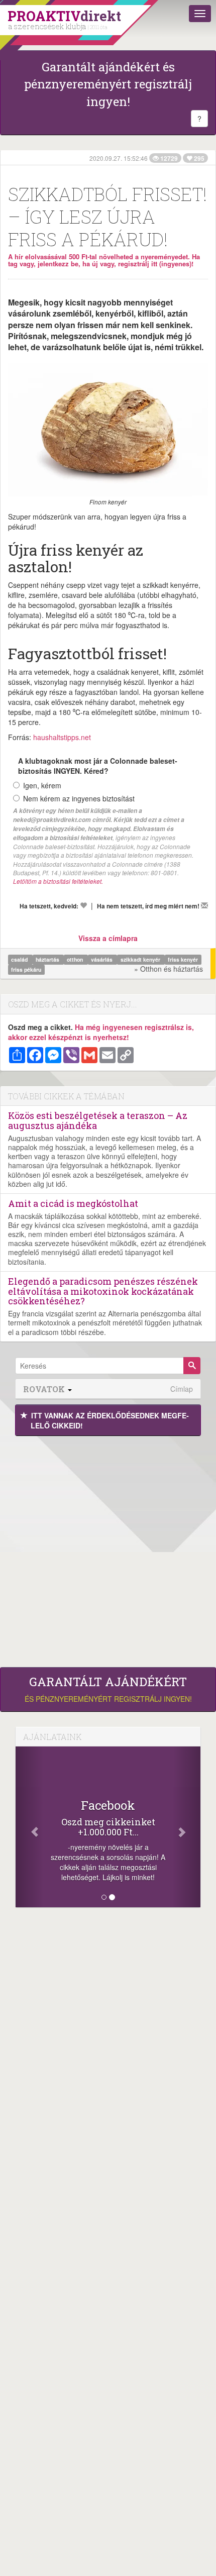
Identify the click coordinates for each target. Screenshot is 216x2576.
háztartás (48, 959)
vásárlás (102, 959)
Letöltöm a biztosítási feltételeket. (58, 881)
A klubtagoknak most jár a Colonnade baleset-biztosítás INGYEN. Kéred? (98, 766)
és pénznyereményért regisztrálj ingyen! (108, 1689)
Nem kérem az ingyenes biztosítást (79, 798)
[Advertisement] (108, 1549)
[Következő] (187, 1827)
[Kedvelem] (83, 905)
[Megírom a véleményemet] (204, 905)
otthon (76, 959)
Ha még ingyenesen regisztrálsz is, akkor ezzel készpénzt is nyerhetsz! (101, 1032)
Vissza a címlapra (108, 938)
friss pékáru (26, 969)
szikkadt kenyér (141, 959)
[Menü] (200, 14)
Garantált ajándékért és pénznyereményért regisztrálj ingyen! (108, 84)
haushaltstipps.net (62, 737)
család (20, 959)
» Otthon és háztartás (169, 969)
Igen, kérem (42, 785)
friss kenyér (183, 959)
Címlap (182, 1389)
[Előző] (29, 1827)
